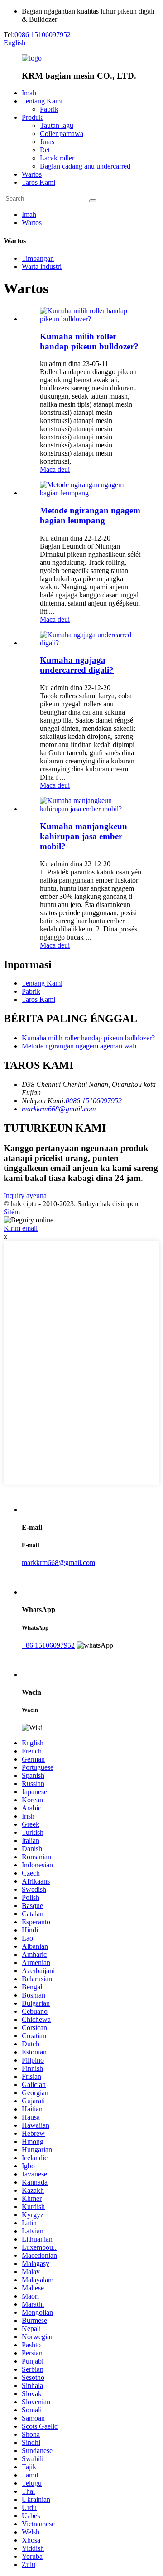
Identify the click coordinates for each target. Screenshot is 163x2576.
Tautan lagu (57, 125)
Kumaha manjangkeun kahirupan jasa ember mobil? (84, 836)
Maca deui (55, 469)
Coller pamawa (62, 134)
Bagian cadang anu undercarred (85, 166)
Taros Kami (38, 182)
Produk (32, 117)
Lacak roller (57, 158)
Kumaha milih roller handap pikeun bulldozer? (89, 341)
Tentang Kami (42, 101)
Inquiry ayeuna (25, 1196)
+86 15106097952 (48, 1645)
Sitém (12, 1212)
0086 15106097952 (43, 35)
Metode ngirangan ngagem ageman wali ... (83, 1046)
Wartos (32, 174)
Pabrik (49, 109)
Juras (47, 142)
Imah (29, 93)
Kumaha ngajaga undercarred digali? (77, 665)
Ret (45, 150)
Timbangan (38, 258)
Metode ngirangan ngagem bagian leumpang (90, 515)
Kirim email (21, 1228)
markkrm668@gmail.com (59, 1109)
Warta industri (42, 266)
